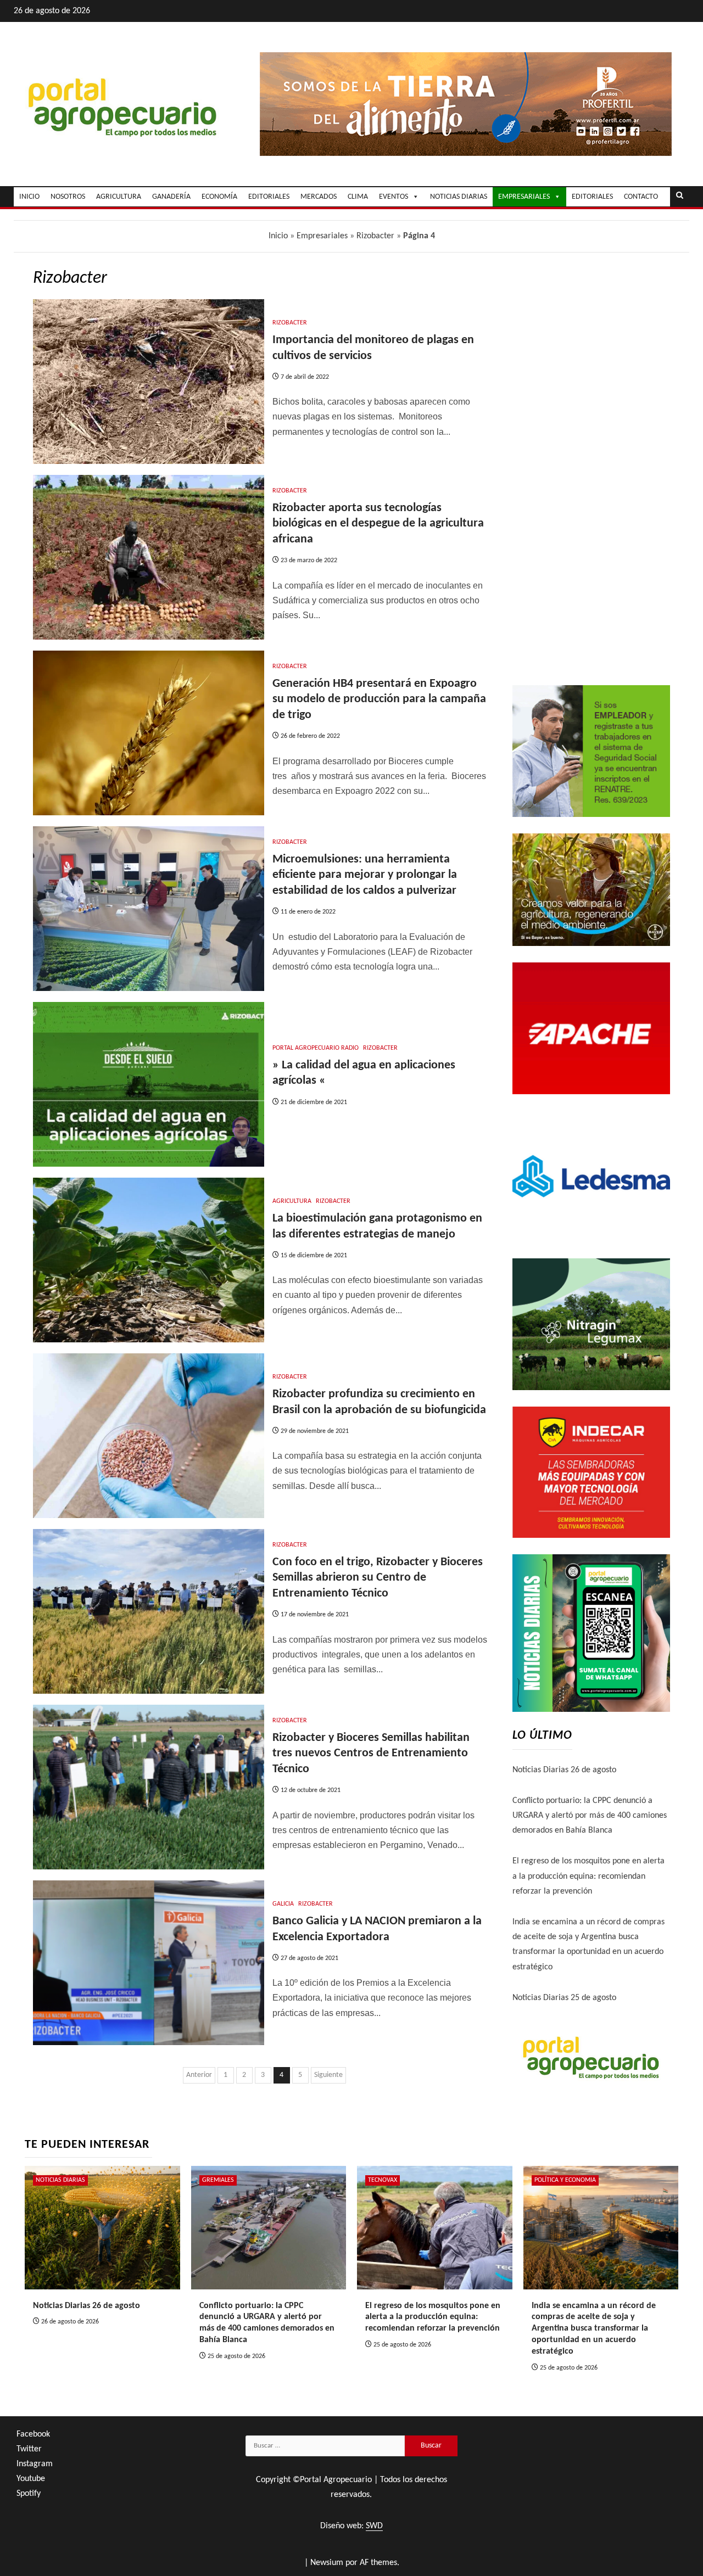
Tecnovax (383, 2180)
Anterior (199, 2075)
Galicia (283, 1904)
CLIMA (358, 197)
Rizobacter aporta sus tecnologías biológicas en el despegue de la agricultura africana (378, 524)
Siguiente (328, 2075)
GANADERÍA (171, 197)
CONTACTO (641, 197)
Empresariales (322, 236)
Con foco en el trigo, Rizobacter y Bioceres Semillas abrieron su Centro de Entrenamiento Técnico (378, 1578)
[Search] (680, 197)
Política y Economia (565, 2180)
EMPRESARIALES (524, 197)
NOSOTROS (68, 197)
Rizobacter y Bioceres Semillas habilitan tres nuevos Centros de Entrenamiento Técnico (371, 1754)
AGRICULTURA (119, 197)
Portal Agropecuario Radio (316, 1048)
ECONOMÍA (219, 197)
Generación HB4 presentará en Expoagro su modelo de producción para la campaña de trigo (379, 699)
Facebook (33, 2434)
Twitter (29, 2449)
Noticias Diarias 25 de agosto (564, 1998)
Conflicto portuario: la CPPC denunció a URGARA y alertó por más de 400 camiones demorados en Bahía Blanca (590, 1816)
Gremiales (218, 2180)
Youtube (31, 2479)
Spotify (29, 2494)
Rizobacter (375, 236)
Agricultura (292, 1201)
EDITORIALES (269, 197)
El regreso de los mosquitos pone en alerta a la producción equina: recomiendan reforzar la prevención (588, 1876)
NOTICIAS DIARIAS (459, 197)
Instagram (35, 2464)
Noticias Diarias (60, 2180)
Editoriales (592, 197)
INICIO (29, 197)
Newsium (327, 2563)
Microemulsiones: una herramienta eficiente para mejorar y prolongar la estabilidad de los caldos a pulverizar (365, 875)
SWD (374, 2526)
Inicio (278, 236)
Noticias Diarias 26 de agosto (564, 1770)
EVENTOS (394, 197)
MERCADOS (319, 197)
